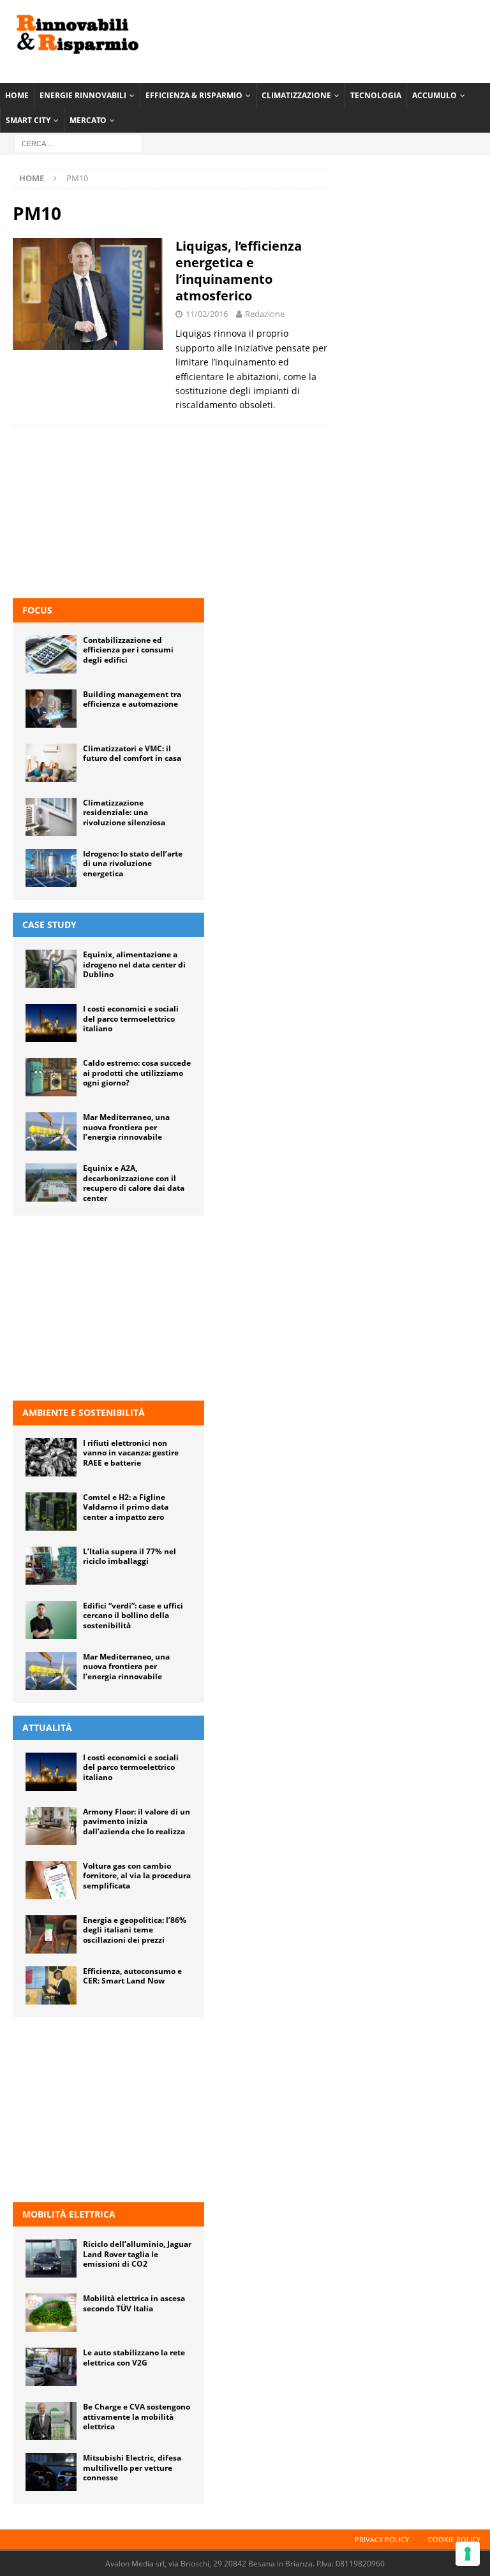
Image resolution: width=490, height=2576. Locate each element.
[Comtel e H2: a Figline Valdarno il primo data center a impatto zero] (51, 1512)
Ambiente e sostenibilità (84, 1412)
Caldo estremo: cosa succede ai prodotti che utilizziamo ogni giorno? (137, 1073)
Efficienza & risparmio (194, 95)
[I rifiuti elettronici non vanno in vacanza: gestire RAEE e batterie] (51, 1457)
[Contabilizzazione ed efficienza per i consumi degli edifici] (51, 654)
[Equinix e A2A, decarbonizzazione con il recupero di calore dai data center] (51, 1182)
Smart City (28, 120)
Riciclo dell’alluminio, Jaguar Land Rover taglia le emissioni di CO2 (137, 2254)
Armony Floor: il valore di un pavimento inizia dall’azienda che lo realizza (137, 1822)
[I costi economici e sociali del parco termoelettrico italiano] (51, 1023)
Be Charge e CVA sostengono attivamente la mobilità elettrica (137, 2417)
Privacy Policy (382, 2539)
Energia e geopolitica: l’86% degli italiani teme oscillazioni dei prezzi (135, 1930)
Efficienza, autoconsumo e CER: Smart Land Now (132, 1976)
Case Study (49, 924)
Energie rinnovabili (83, 95)
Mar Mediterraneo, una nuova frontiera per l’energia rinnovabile (126, 1127)
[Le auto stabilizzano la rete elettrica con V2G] (51, 2367)
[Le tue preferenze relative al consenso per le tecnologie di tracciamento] (468, 2554)
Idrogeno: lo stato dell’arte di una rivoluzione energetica (133, 864)
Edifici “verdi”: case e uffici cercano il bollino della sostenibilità (133, 1616)
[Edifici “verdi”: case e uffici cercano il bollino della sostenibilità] (51, 1620)
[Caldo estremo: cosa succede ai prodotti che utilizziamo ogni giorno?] (51, 1077)
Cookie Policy (454, 2539)
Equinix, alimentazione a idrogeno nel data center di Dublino (134, 964)
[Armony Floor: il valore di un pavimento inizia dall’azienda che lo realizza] (51, 1826)
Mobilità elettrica (69, 2214)
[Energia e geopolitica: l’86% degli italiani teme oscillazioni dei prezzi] (51, 1934)
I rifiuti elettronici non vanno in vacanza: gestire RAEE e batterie (131, 1453)
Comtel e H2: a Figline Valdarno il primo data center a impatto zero (126, 1507)
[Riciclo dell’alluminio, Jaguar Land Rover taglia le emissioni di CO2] (51, 2258)
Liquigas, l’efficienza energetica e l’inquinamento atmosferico (239, 271)
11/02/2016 (207, 314)
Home (17, 95)
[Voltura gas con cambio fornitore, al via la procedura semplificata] (51, 1880)
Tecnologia (376, 95)
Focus (37, 610)
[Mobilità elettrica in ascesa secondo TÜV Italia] (51, 2313)
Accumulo (434, 95)
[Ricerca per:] (78, 143)
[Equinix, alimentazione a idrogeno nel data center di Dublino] (51, 969)
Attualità (47, 1727)
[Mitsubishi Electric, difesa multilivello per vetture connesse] (51, 2472)
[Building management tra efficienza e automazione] (51, 709)
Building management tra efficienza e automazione (132, 699)
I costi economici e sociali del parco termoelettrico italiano (131, 1019)
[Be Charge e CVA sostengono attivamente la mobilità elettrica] (51, 2421)
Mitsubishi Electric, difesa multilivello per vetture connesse (132, 2468)
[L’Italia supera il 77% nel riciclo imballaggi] (51, 1566)
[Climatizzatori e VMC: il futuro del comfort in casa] (51, 763)
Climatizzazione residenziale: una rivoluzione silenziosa (124, 813)
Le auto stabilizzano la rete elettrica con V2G (134, 2358)
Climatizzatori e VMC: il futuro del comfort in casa (132, 754)
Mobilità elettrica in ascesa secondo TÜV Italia (134, 2303)
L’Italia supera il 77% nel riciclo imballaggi (130, 1557)
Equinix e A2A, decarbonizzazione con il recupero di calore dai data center (134, 1183)
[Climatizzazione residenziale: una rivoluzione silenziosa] (51, 817)
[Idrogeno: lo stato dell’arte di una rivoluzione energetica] (51, 868)
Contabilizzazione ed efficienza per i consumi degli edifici (128, 650)
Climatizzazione (296, 95)
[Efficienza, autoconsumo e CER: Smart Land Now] (51, 1985)
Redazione (265, 314)
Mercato (88, 120)
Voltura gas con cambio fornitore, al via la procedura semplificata (137, 1876)
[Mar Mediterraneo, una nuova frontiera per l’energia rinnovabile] (51, 1131)
